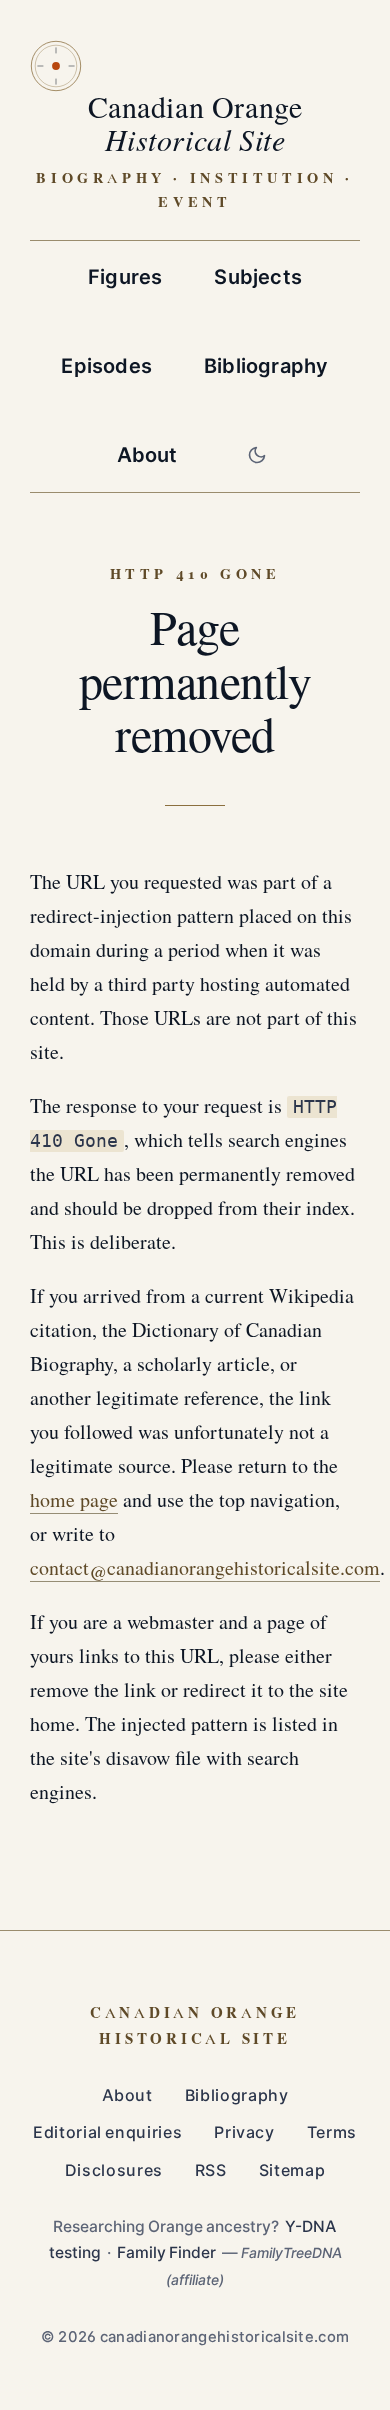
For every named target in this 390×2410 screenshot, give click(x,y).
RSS (211, 2170)
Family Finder (166, 2252)
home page (74, 1501)
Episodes (106, 366)
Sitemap (292, 2170)
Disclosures (114, 2170)
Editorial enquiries (107, 2132)
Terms (332, 2132)
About (147, 455)
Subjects (258, 277)
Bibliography (266, 366)
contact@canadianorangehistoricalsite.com (205, 1569)
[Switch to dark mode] (257, 455)
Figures (125, 277)
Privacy (244, 2132)
